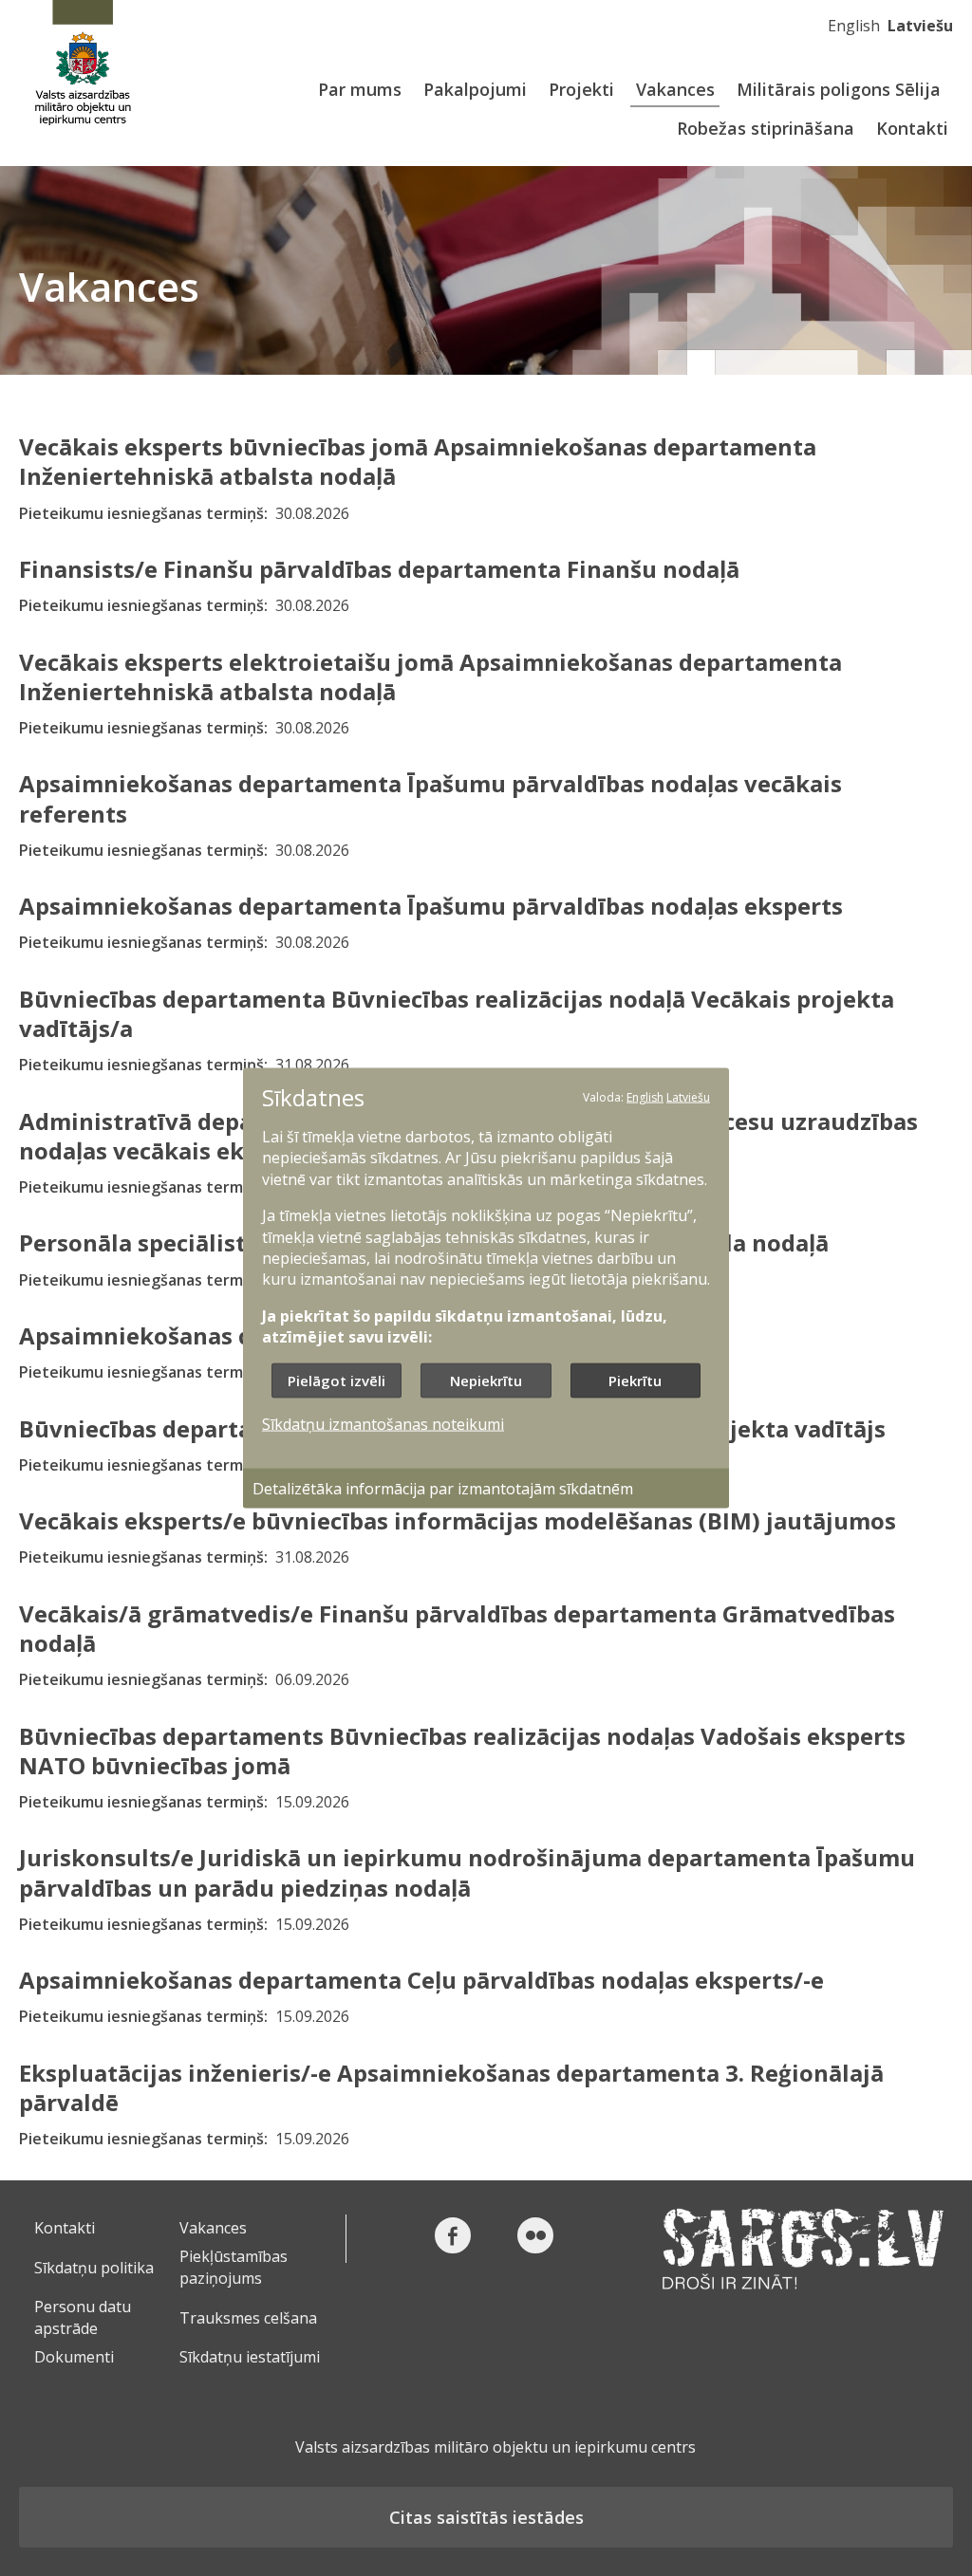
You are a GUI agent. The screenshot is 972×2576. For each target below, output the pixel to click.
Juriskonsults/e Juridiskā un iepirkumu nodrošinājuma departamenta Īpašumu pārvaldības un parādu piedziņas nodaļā (467, 1872)
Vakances (675, 89)
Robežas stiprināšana (766, 128)
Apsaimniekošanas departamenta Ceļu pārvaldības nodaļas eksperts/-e (421, 1980)
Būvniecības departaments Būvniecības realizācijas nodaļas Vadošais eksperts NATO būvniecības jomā (462, 1751)
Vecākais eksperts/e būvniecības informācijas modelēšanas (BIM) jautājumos (458, 1520)
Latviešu (920, 26)
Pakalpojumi (475, 89)
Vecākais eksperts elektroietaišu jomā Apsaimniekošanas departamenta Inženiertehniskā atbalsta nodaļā (430, 676)
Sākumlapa (83, 64)
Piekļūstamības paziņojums (234, 2267)
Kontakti (912, 128)
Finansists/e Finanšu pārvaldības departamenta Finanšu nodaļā (379, 569)
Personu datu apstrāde (83, 2317)
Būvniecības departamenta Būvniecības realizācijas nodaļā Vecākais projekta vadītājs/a (457, 1013)
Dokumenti (74, 2357)
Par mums (360, 89)
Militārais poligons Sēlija (839, 89)
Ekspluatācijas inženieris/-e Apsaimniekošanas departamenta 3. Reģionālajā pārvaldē (451, 2087)
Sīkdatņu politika (94, 2268)
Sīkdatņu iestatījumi (250, 2357)
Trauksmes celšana (248, 2318)
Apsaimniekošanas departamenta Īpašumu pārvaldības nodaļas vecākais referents (430, 798)
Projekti (581, 89)
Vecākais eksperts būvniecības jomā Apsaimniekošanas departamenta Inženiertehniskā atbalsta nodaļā (418, 461)
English (854, 26)
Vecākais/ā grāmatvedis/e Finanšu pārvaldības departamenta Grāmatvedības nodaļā (457, 1628)
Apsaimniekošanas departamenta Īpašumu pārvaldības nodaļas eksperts (431, 906)
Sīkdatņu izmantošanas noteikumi (383, 1423)
